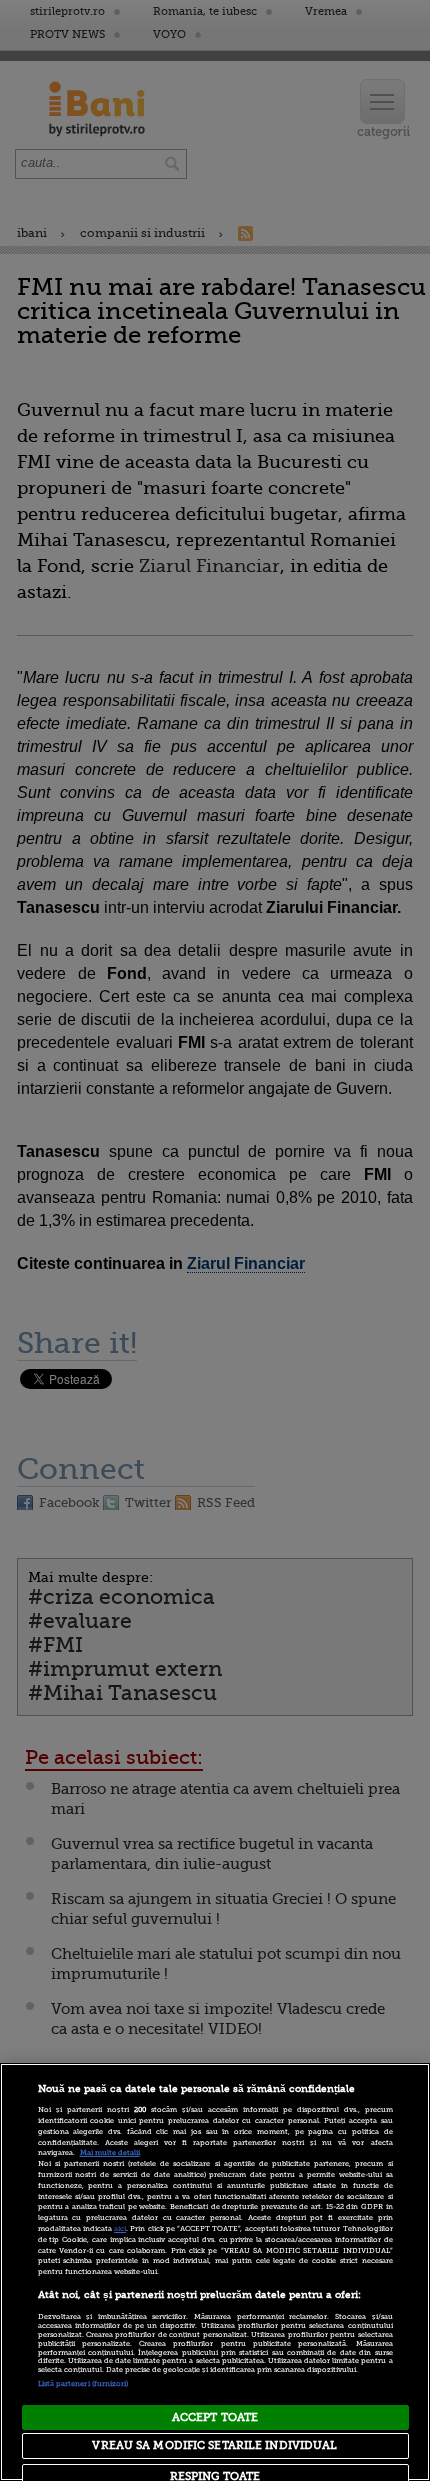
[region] (215, 2272)
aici (120, 2229)
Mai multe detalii (110, 2153)
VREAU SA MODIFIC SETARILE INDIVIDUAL (214, 2445)
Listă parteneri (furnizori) (83, 2384)
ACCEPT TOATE (215, 2417)
